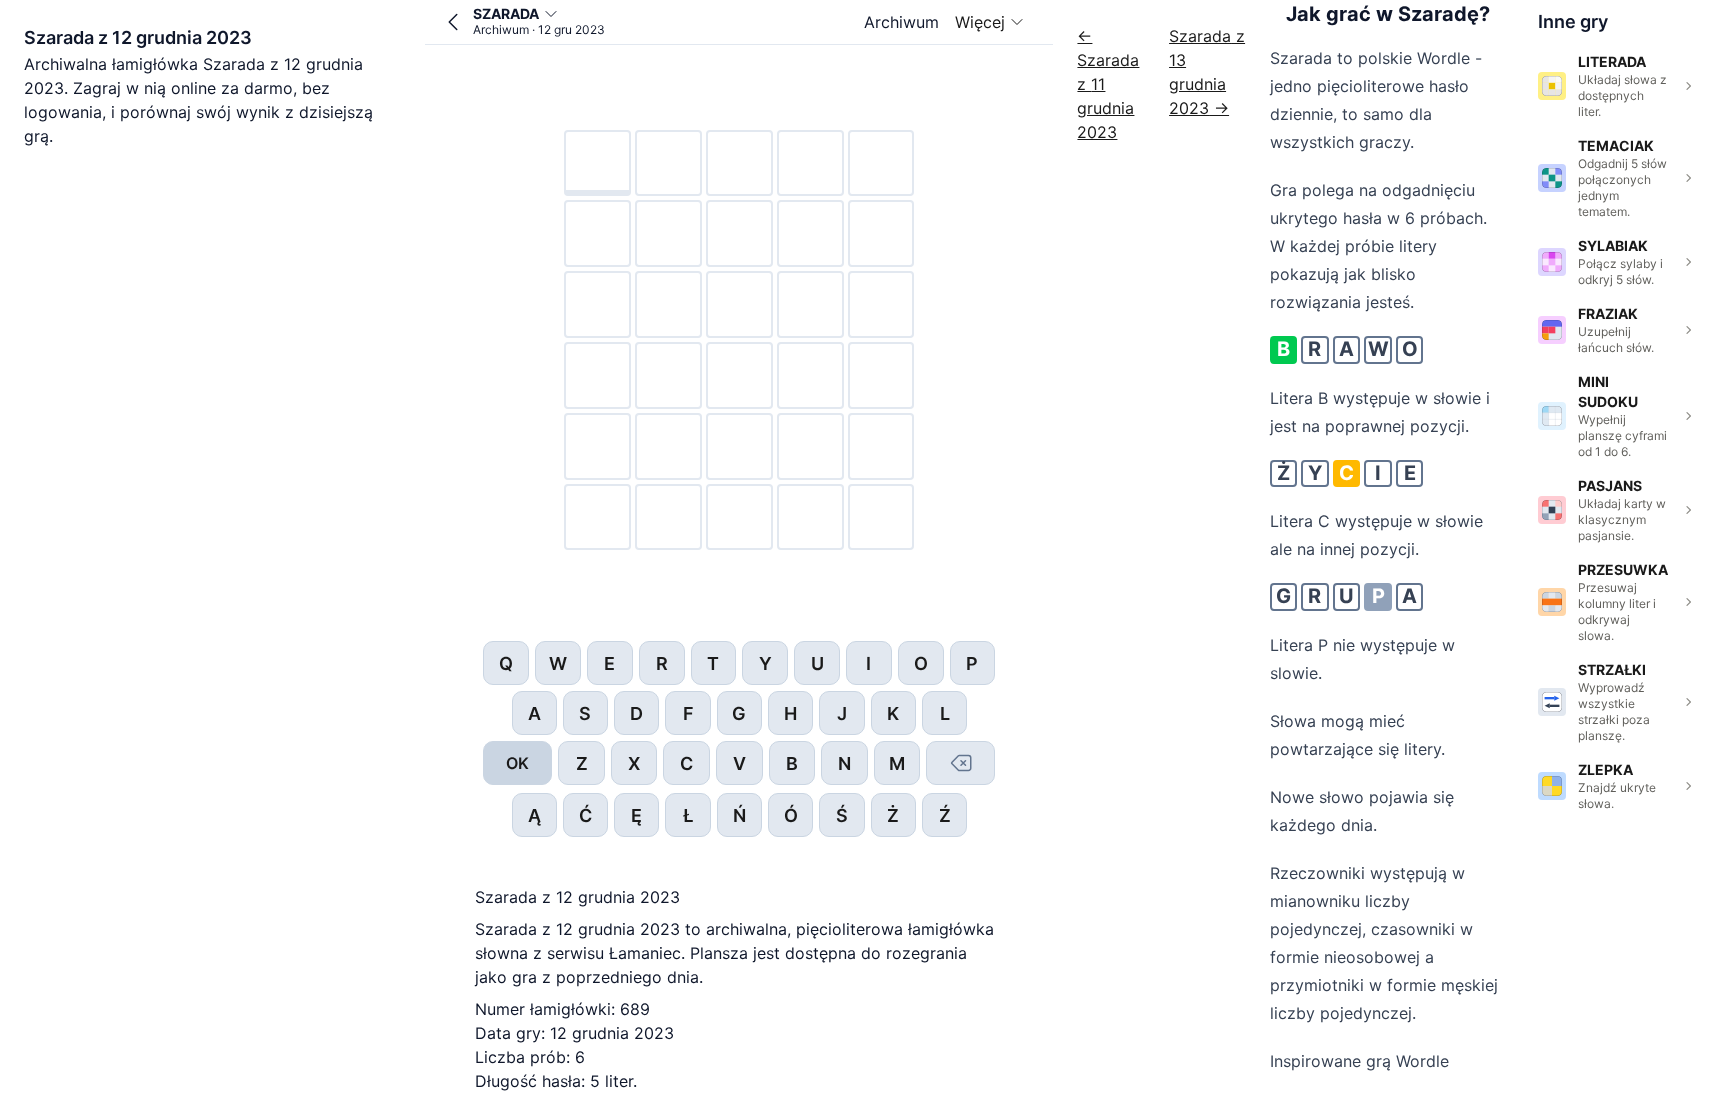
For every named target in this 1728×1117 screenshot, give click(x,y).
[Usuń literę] (960, 763)
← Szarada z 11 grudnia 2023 (1108, 84)
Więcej (980, 22)
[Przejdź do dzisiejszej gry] (453, 22)
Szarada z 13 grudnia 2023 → (1207, 72)
